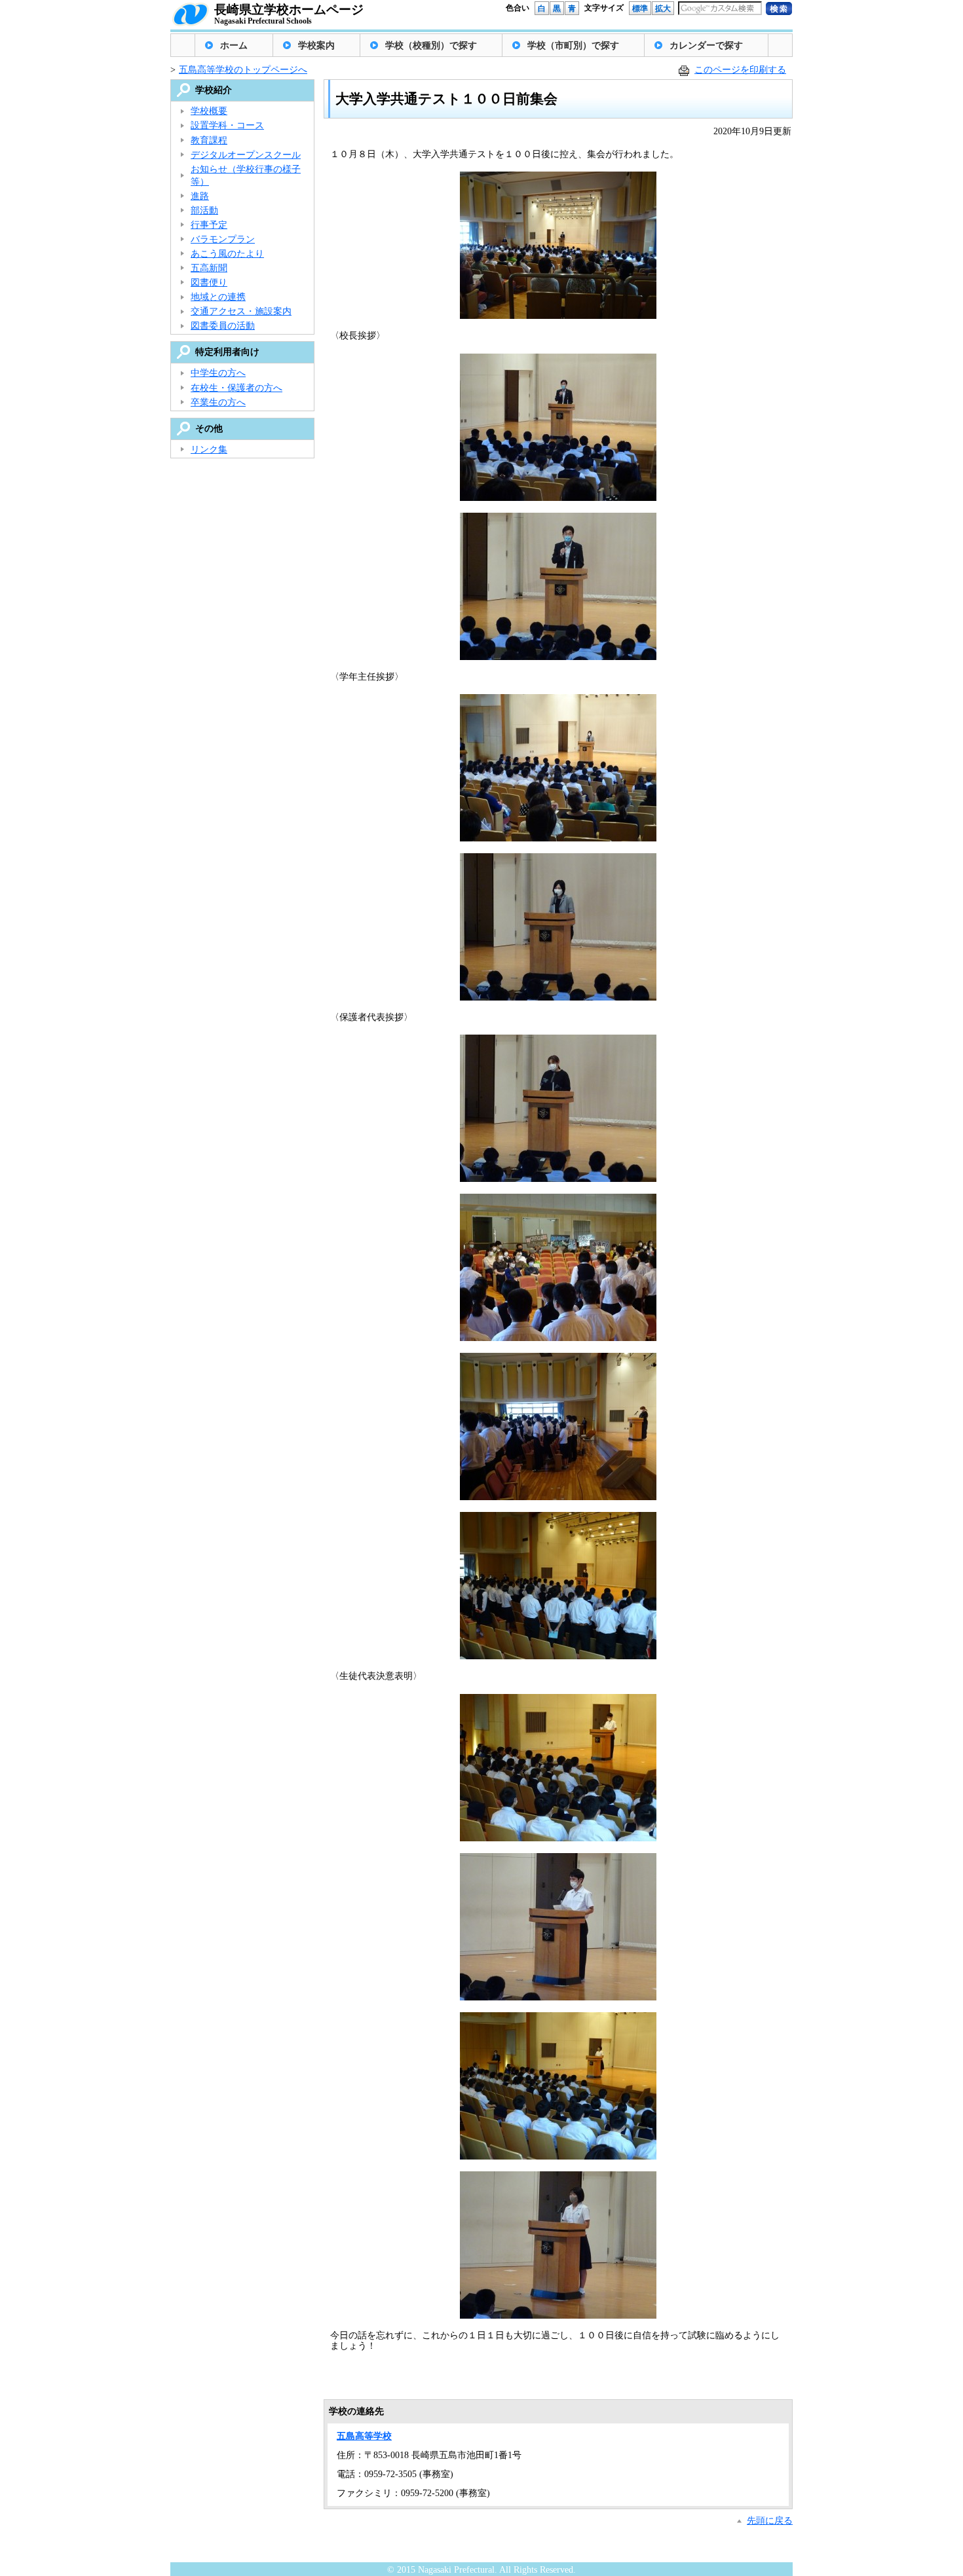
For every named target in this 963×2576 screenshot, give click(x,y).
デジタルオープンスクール (246, 155)
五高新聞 (209, 268)
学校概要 (209, 111)
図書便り (209, 283)
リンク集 (209, 450)
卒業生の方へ (218, 402)
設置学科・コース (227, 125)
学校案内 (316, 46)
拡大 (663, 9)
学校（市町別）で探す (573, 46)
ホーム (234, 46)
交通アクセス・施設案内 (241, 311)
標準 (640, 9)
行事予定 (209, 225)
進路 (200, 196)
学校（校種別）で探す (431, 46)
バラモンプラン (223, 239)
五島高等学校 (364, 2436)
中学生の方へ (218, 373)
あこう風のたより (227, 254)
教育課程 (209, 140)
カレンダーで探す (706, 46)
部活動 (204, 211)
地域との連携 (218, 297)
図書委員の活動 (223, 326)
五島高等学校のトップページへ (243, 70)
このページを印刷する (740, 70)
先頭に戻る (770, 2521)
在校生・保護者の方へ (236, 388)
